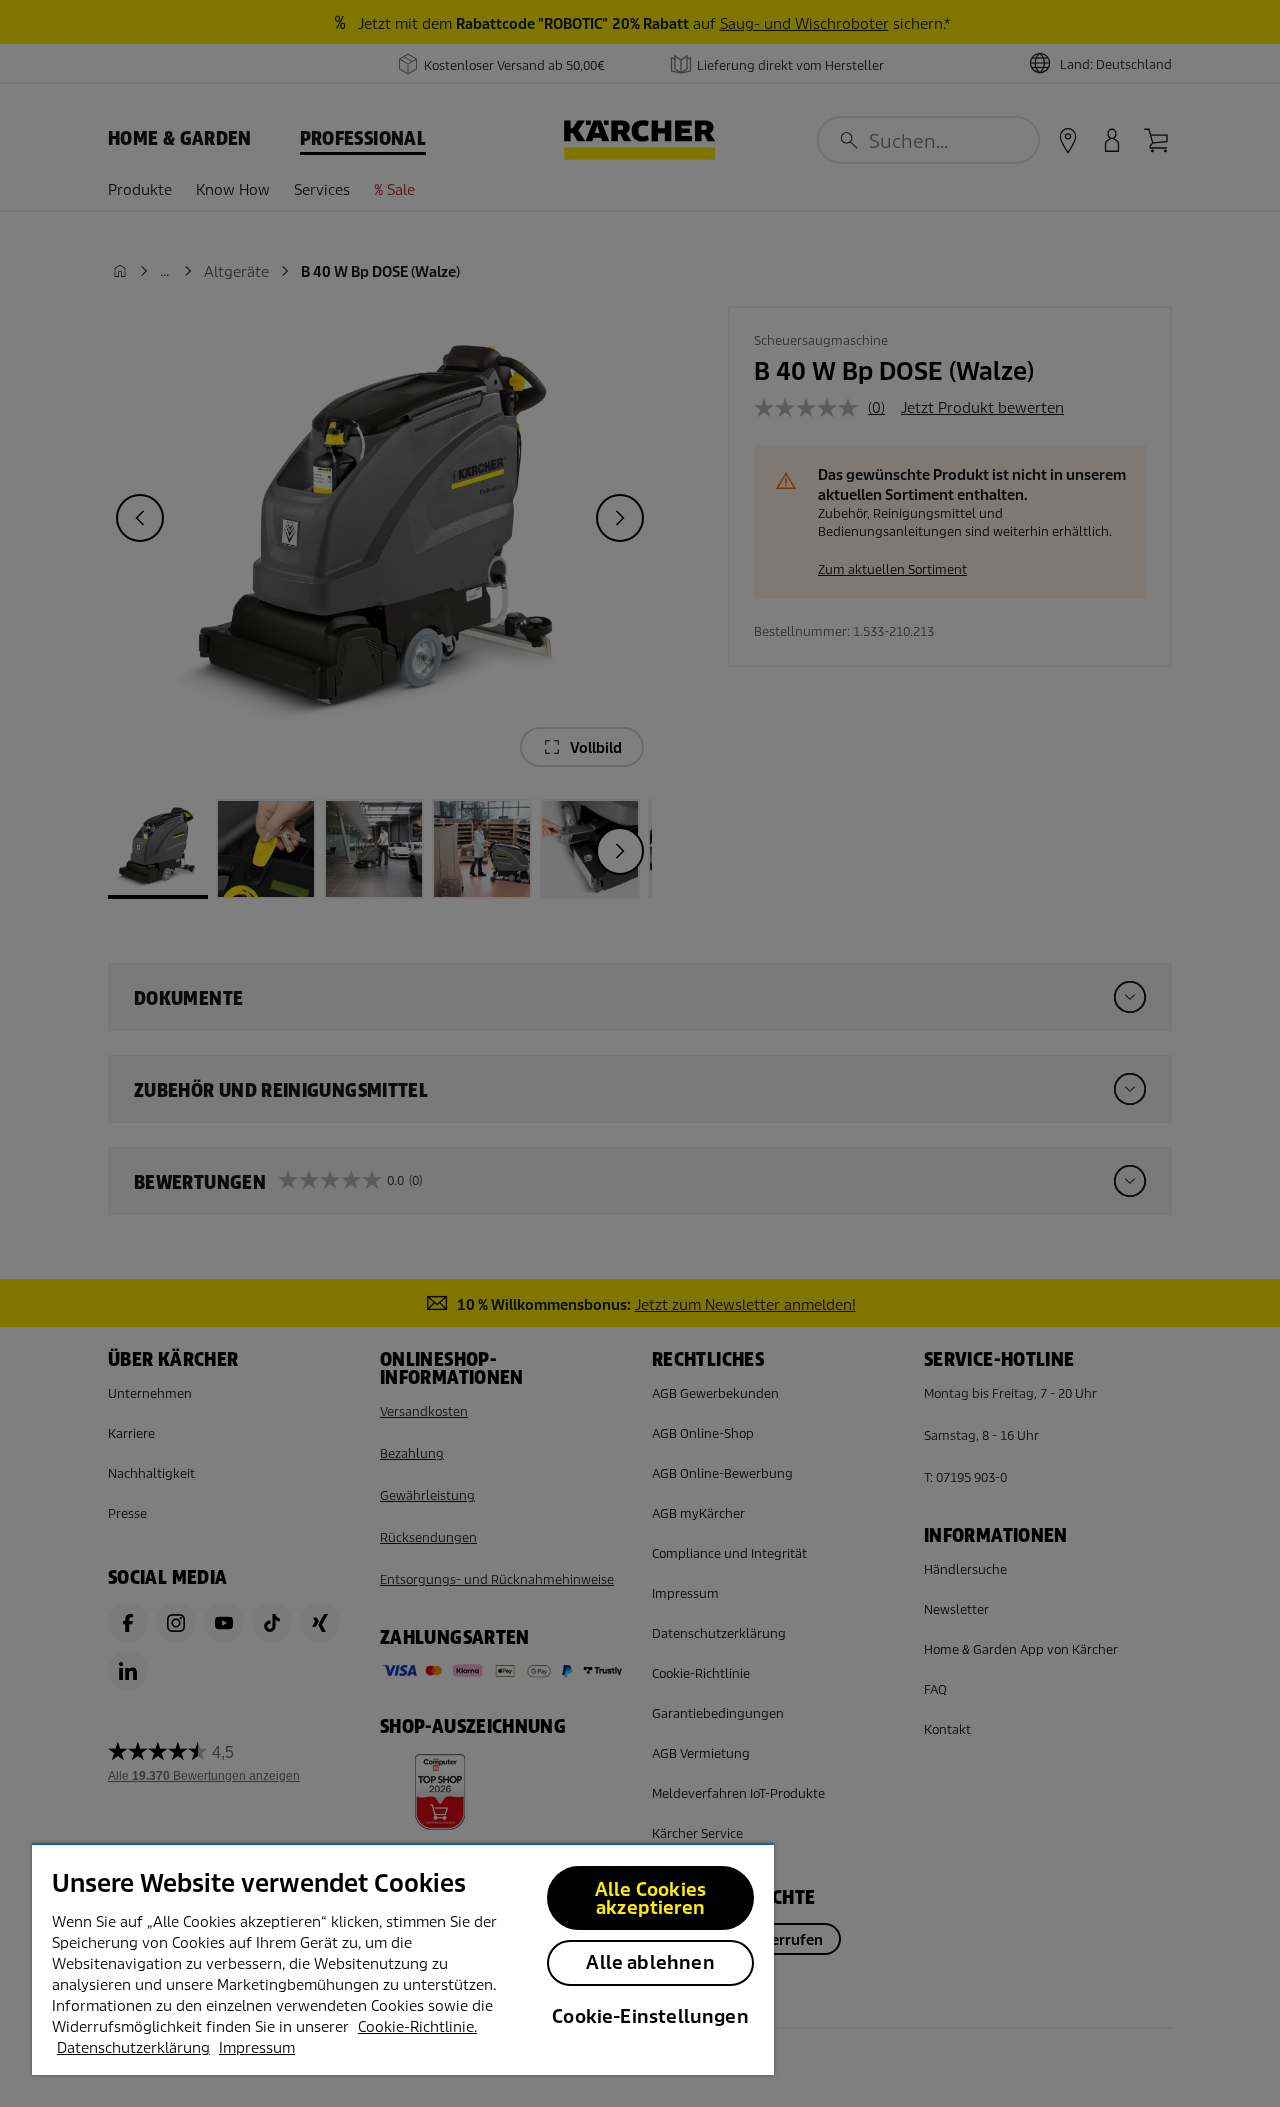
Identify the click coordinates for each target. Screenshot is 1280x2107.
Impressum (257, 2048)
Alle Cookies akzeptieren (650, 1898)
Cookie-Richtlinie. (417, 2027)
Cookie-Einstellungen (650, 2016)
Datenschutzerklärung (133, 2048)
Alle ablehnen (650, 1962)
